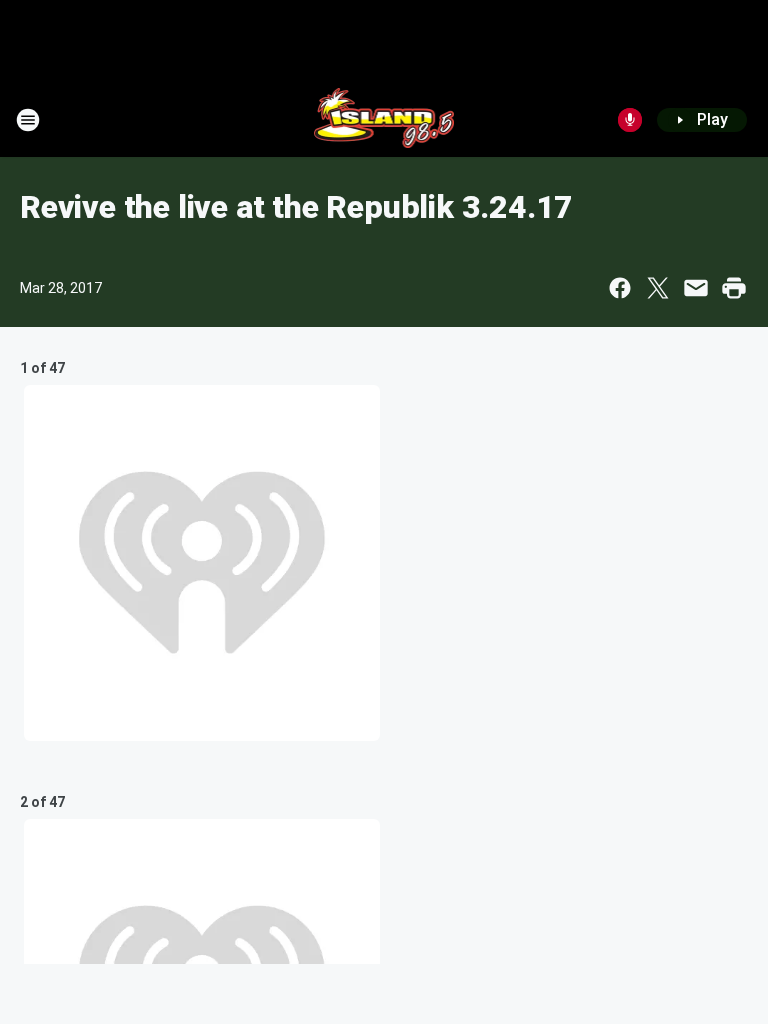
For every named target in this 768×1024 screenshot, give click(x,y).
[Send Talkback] (630, 120)
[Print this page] (734, 288)
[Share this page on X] (658, 288)
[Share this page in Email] (696, 288)
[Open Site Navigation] (28, 120)
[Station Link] (384, 120)
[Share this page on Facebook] (620, 288)
